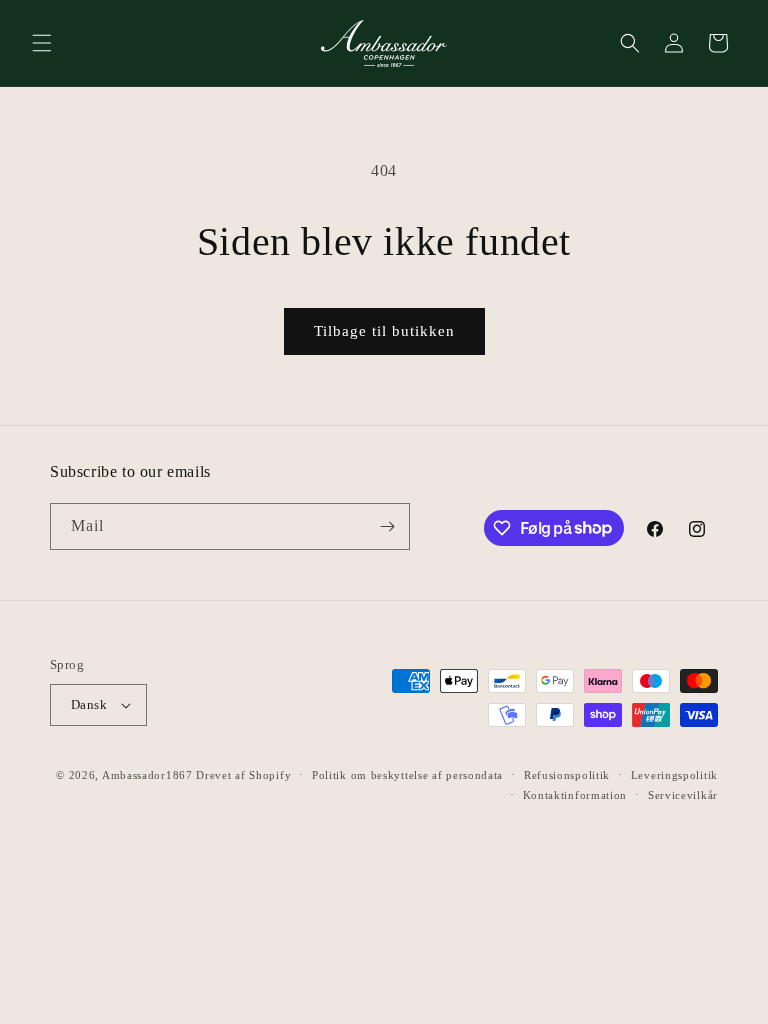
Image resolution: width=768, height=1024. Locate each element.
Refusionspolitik (567, 775)
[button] (42, 43)
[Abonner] (387, 526)
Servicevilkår (683, 795)
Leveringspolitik (674, 775)
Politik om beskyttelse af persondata (407, 775)
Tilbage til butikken (384, 331)
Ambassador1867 (147, 775)
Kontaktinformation (575, 795)
